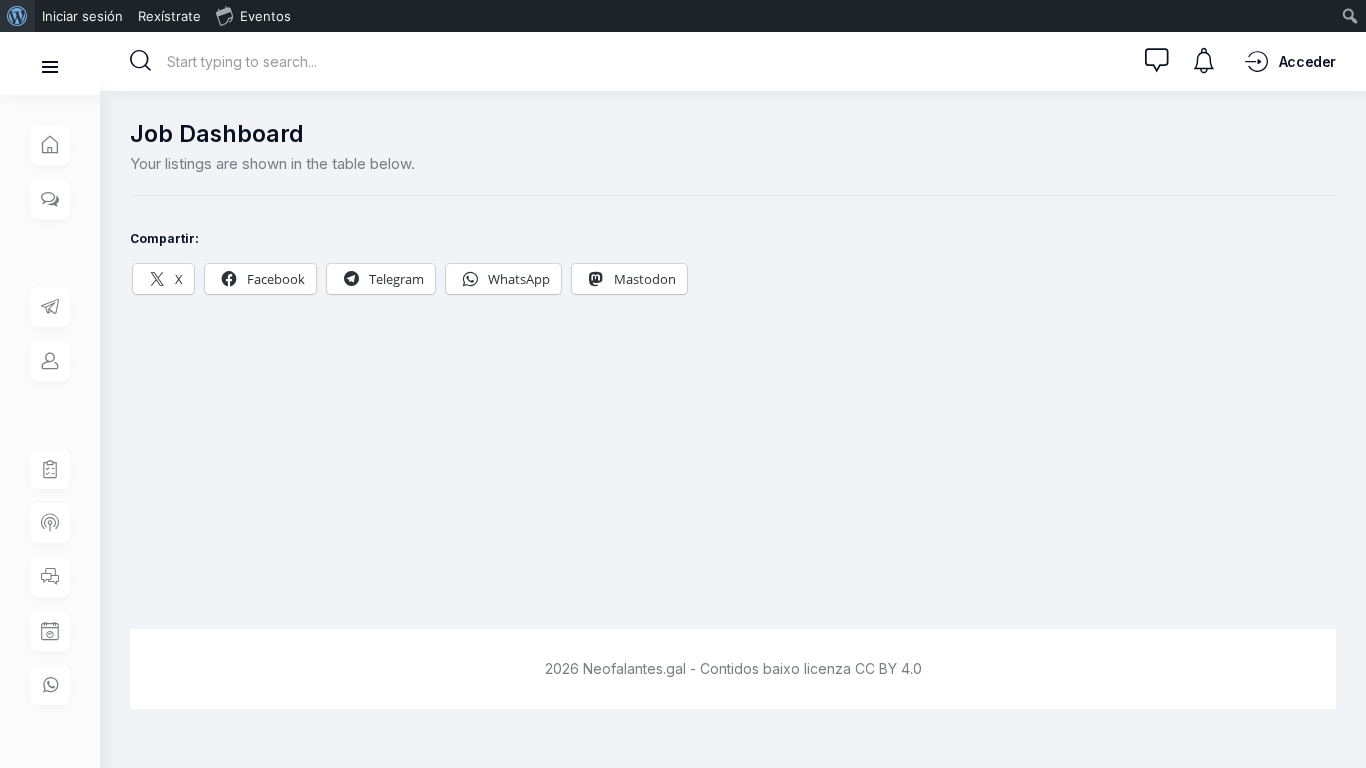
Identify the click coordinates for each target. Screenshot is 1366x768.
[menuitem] (17, 16)
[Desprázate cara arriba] (1336, 715)
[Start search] (141, 61)
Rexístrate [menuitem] (169, 16)
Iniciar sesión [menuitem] (82, 16)
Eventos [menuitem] (265, 16)
